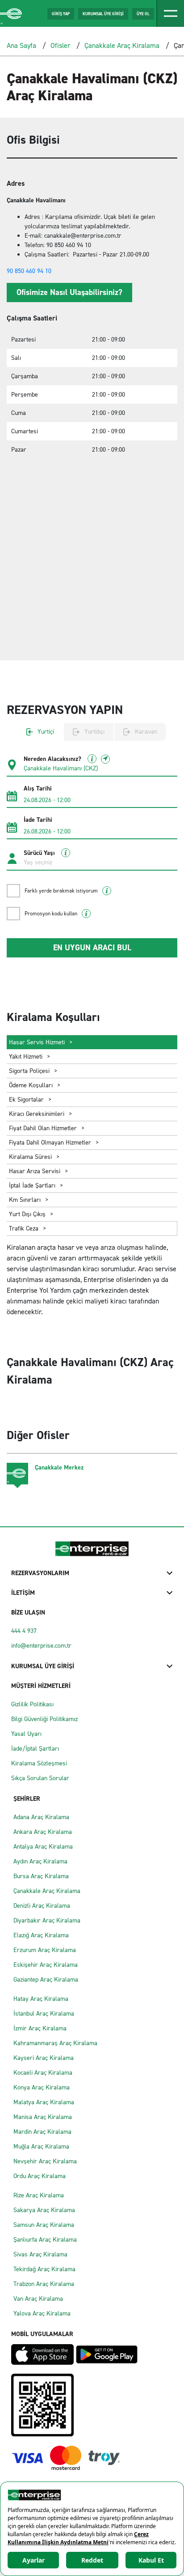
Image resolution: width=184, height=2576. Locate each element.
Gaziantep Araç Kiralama (46, 1980)
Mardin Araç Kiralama (42, 2132)
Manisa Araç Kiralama (43, 2117)
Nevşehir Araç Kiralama (45, 2161)
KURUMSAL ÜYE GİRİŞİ (103, 14)
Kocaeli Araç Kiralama (43, 2073)
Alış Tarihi (38, 789)
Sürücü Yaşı (40, 853)
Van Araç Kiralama (38, 2299)
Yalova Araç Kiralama (42, 2313)
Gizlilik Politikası (32, 1704)
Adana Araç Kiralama (41, 1817)
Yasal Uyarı (26, 1734)
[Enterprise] (12, 14)
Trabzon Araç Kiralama (44, 2284)
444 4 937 (24, 1631)
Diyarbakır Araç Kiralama (47, 1920)
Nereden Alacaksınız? (53, 759)
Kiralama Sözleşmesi (39, 1763)
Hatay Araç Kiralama (41, 1999)
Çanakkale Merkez (59, 1467)
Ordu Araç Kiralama (40, 2176)
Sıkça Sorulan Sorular (40, 1778)
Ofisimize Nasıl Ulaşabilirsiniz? (69, 292)
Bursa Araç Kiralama (41, 1876)
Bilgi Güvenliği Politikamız (44, 1719)
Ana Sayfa (21, 45)
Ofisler (61, 45)
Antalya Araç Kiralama (43, 1847)
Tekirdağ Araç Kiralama (44, 2269)
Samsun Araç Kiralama (44, 2225)
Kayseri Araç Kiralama (44, 2058)
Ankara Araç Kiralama (43, 1832)
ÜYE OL (143, 14)
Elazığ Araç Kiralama (41, 1935)
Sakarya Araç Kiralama (44, 2210)
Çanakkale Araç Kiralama (122, 45)
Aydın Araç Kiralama (40, 1861)
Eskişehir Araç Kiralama (46, 1965)
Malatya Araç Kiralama (44, 2102)
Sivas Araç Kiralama (40, 2254)
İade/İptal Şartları (35, 1749)
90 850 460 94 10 (29, 271)
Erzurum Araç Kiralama (45, 1950)
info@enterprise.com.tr (41, 1646)
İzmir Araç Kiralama (40, 2028)
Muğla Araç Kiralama (41, 2147)
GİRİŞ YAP (61, 14)
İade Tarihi (38, 820)
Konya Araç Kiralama (42, 2087)
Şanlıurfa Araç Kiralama (45, 2240)
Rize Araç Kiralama (39, 2195)
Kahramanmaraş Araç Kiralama (55, 2043)
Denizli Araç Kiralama (42, 1906)
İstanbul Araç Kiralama (44, 2014)
